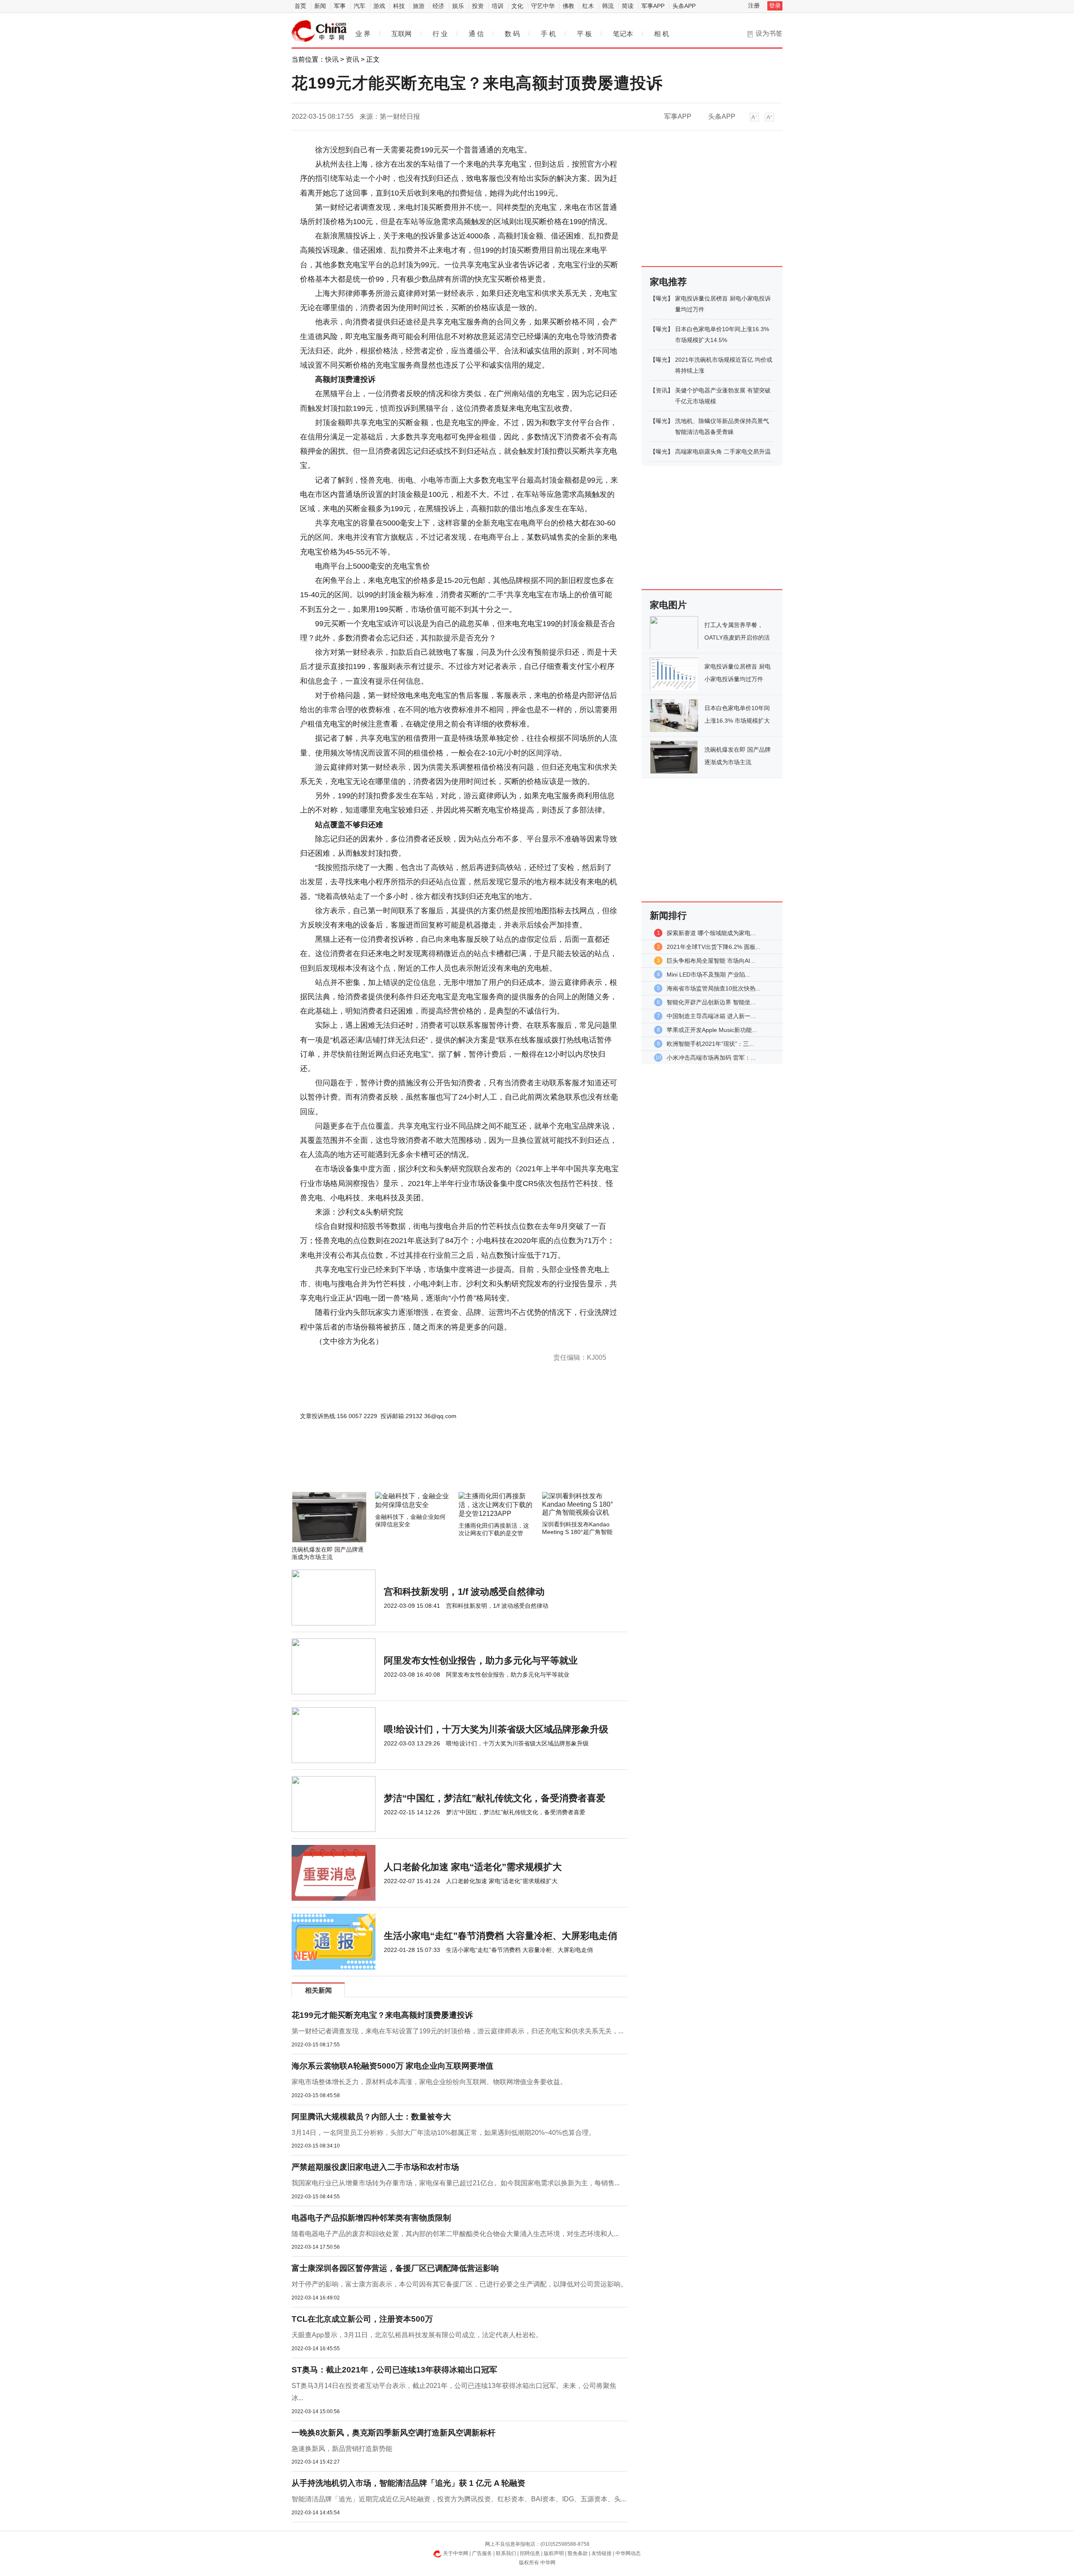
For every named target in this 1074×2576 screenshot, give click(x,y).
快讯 (332, 59)
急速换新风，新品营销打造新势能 (342, 2449)
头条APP (684, 6)
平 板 (584, 34)
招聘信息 (530, 2553)
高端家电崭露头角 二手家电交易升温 (723, 452)
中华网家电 (319, 31)
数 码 (512, 34)
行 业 (440, 34)
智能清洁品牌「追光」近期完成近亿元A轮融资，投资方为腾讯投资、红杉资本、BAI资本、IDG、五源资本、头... (459, 2499)
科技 (399, 6)
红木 (588, 6)
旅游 (419, 6)
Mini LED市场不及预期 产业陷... (708, 974)
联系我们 (506, 2553)
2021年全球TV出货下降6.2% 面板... (714, 947)
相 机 (662, 34)
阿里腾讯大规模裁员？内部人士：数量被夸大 (371, 2117)
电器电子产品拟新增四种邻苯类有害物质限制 (371, 2218)
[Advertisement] (434, 1469)
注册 (754, 5)
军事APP (653, 6)
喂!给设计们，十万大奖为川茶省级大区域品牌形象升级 (496, 1729)
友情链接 (602, 2553)
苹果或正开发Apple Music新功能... (712, 1030)
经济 (438, 6)
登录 (775, 5)
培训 (498, 6)
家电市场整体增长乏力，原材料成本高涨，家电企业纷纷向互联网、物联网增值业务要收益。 (429, 2082)
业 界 (363, 34)
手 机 (548, 34)
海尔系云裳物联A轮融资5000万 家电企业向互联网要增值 (392, 2066)
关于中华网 (456, 2553)
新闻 (320, 6)
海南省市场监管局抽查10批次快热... (714, 988)
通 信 (476, 34)
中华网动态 (628, 2553)
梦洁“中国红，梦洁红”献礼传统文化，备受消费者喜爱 (495, 1798)
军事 (340, 6)
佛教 (568, 6)
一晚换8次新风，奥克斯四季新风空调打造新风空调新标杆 (394, 2433)
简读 (628, 6)
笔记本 (623, 34)
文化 (517, 6)
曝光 (662, 298)
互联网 (401, 34)
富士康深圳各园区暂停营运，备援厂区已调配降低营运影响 (395, 2268)
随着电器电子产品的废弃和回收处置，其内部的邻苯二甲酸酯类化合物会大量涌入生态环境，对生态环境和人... (455, 2234)
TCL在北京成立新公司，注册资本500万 (362, 2319)
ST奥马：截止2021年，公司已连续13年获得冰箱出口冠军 (394, 2370)
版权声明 (554, 2553)
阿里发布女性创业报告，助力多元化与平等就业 (481, 1660)
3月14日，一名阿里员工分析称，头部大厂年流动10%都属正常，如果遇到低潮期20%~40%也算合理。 (443, 2133)
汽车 (360, 6)
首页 (300, 6)
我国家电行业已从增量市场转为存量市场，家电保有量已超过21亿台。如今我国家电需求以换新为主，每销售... (456, 2183)
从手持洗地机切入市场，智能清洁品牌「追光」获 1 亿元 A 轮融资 (408, 2483)
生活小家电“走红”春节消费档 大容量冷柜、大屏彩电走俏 (501, 1936)
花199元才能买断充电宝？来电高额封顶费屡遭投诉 (382, 2015)
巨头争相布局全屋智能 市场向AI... (711, 961)
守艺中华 (543, 6)
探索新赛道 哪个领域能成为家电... (711, 933)
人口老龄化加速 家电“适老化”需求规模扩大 (473, 1867)
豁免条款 (578, 2553)
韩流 (608, 6)
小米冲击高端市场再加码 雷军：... (711, 1058)
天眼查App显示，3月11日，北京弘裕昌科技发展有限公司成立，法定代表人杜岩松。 (417, 2335)
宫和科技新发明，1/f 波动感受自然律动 (464, 1592)
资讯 (352, 59)
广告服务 (482, 2553)
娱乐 (458, 6)
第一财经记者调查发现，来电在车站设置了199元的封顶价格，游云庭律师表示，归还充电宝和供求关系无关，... (457, 2031)
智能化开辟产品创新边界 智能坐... (711, 1002)
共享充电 (323, 1442)
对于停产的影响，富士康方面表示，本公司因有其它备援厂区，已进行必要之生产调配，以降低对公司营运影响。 (459, 2284)
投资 (478, 6)
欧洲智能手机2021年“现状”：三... (710, 1044)
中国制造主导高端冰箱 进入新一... (711, 1016)
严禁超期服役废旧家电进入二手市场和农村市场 (375, 2167)
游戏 (379, 6)
